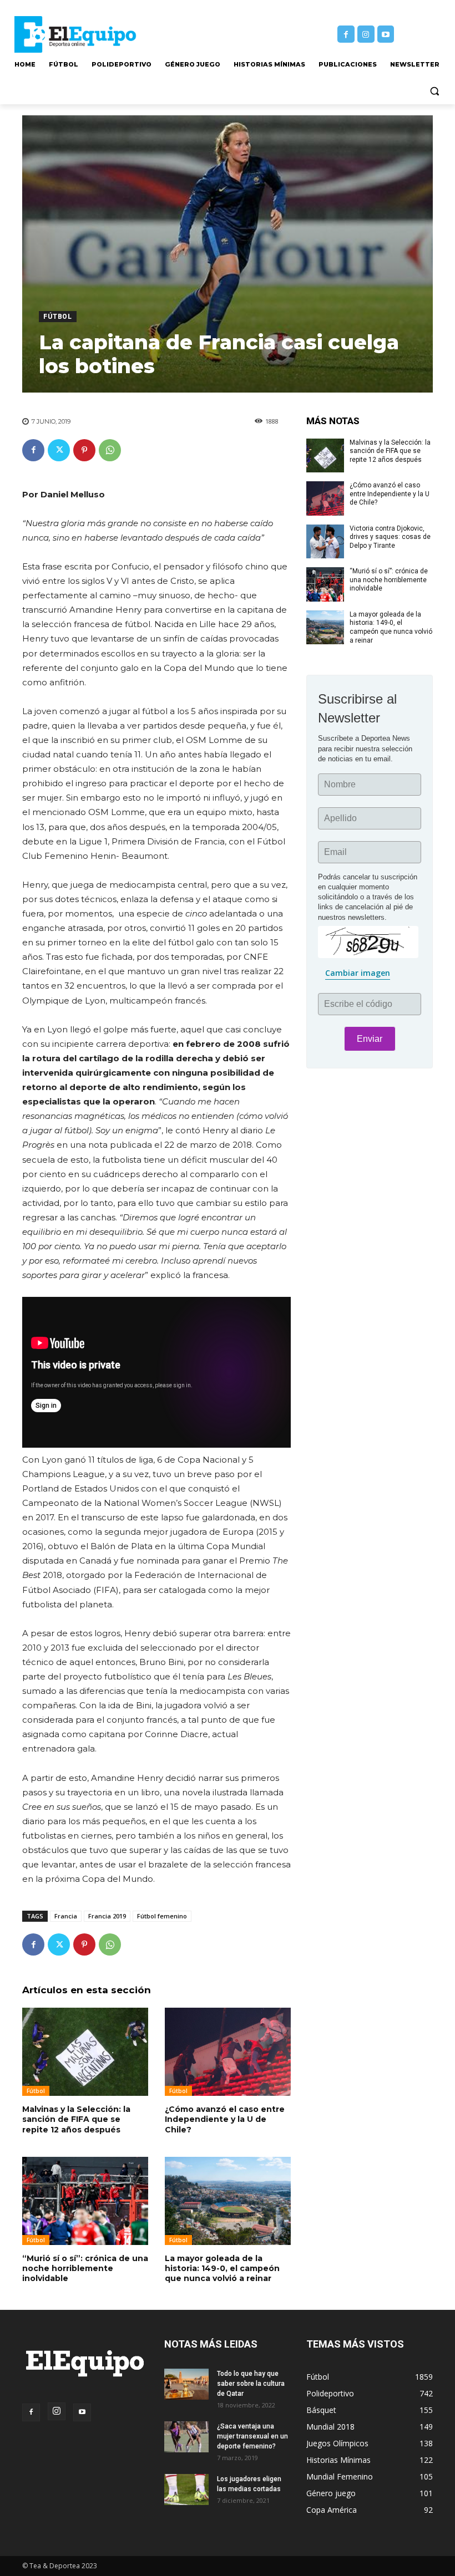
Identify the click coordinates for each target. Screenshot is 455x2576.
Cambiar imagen (358, 973)
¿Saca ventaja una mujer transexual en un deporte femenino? (252, 2436)
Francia (66, 1916)
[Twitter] (59, 450)
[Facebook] (346, 34)
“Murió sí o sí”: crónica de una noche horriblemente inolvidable (85, 2268)
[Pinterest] (84, 450)
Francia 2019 (107, 1916)
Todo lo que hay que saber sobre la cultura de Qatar (251, 2384)
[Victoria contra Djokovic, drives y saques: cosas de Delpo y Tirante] (325, 542)
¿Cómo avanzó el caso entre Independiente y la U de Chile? (225, 2119)
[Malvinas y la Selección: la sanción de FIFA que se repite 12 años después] (85, 2052)
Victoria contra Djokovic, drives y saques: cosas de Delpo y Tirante (390, 537)
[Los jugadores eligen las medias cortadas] (186, 2490)
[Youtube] (386, 34)
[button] (434, 91)
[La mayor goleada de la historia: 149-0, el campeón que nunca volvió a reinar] (228, 2201)
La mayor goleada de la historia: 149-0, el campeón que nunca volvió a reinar (222, 2268)
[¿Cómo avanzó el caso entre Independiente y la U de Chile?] (228, 2052)
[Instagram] (366, 34)
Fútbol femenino (162, 1916)
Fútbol (58, 317)
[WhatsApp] (110, 450)
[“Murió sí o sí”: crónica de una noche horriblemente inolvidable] (85, 2201)
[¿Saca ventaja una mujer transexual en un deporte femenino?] (186, 2437)
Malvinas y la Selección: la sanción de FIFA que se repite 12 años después (76, 2119)
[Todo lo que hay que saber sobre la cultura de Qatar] (186, 2384)
